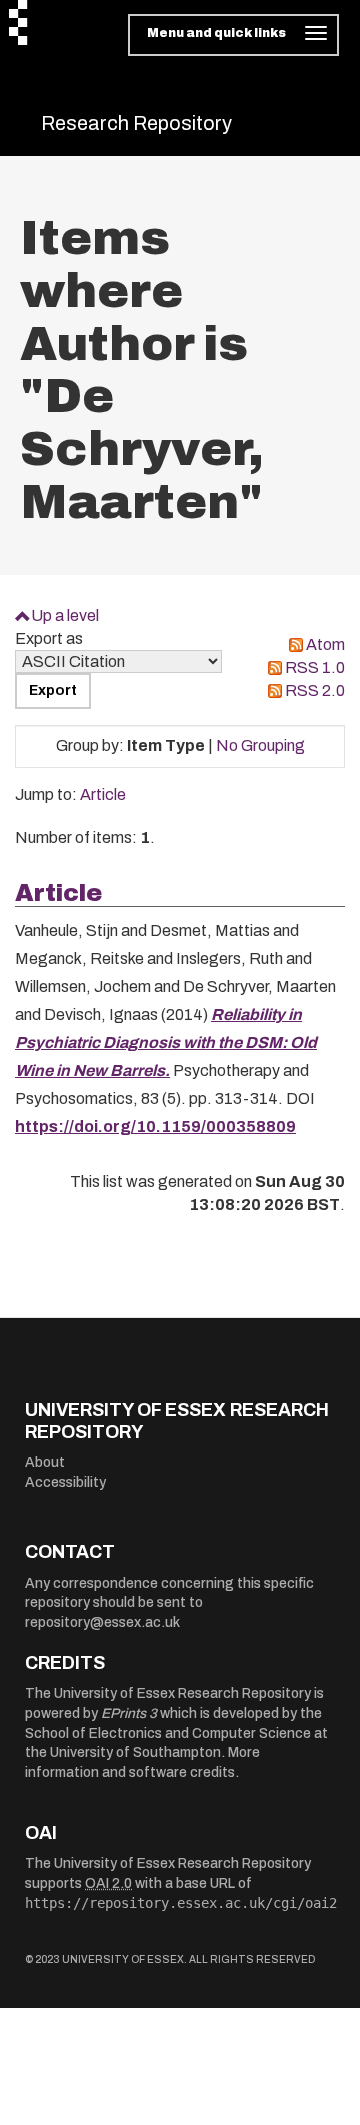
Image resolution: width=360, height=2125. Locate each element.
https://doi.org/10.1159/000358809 (155, 1126)
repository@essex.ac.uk (102, 1622)
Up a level (65, 615)
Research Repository (136, 123)
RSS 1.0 (315, 667)
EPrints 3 (129, 1713)
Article (103, 794)
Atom (325, 644)
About (45, 1462)
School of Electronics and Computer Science (168, 1733)
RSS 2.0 (315, 690)
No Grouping (260, 745)
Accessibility (65, 1482)
